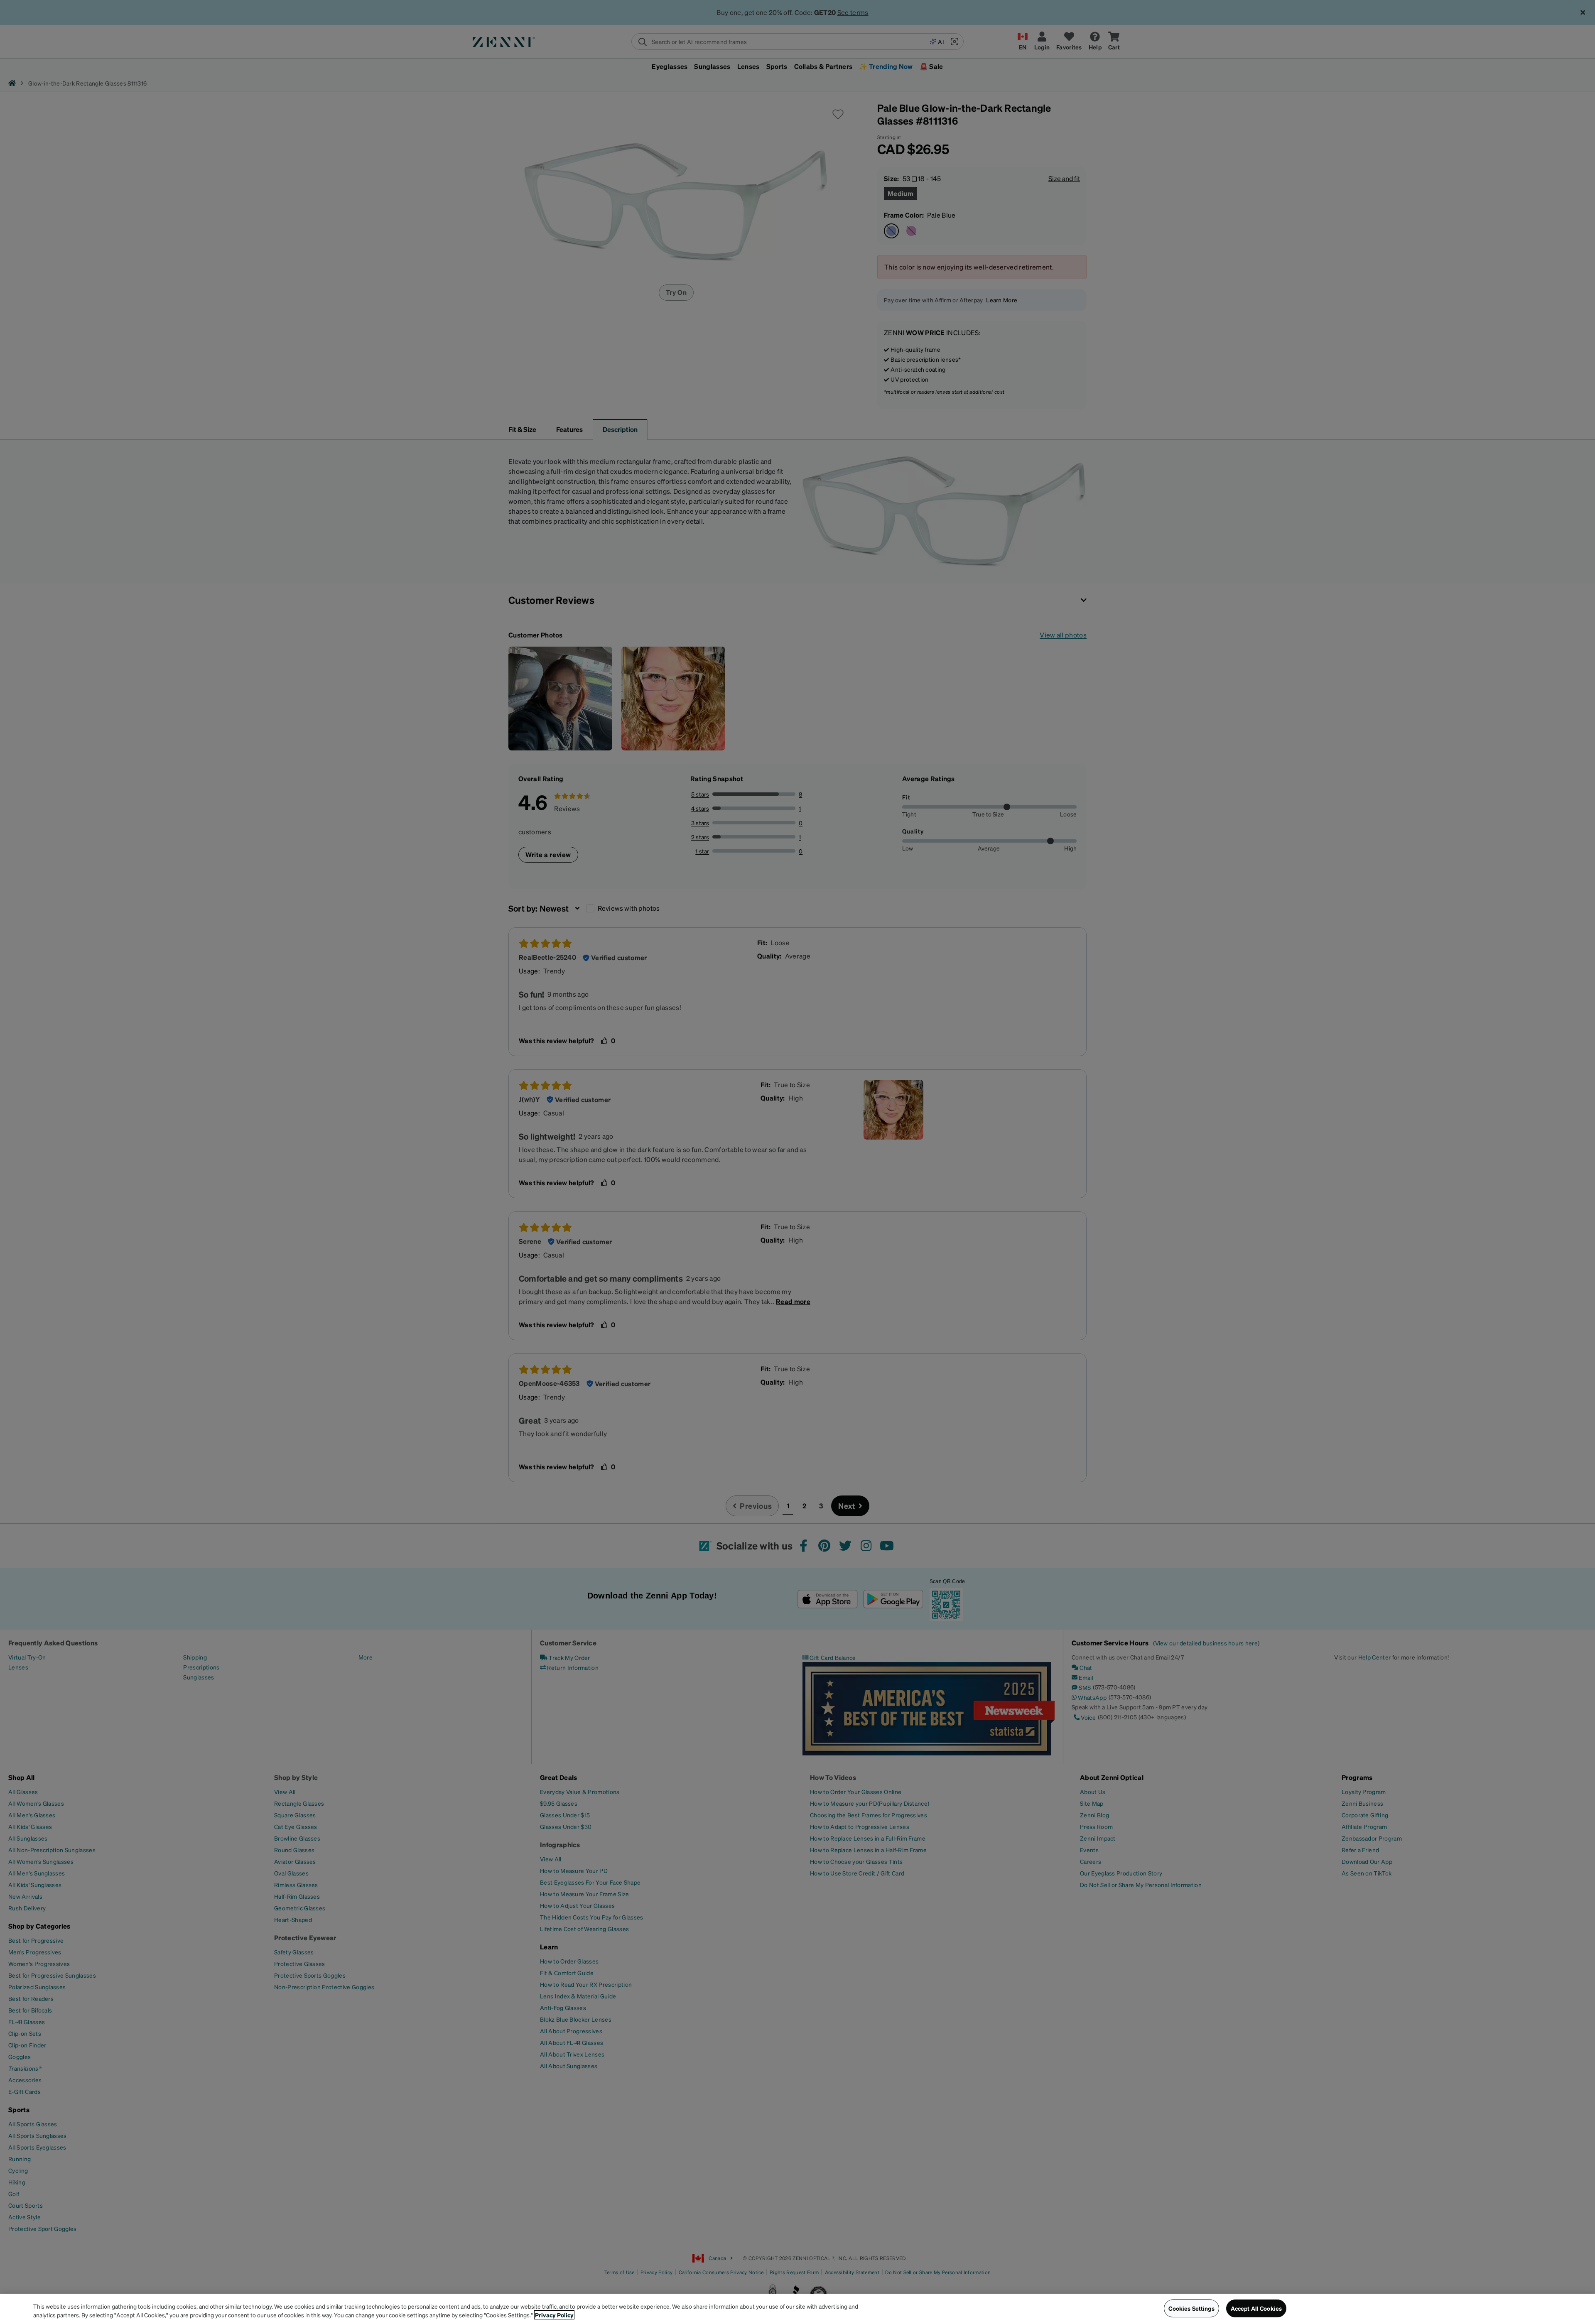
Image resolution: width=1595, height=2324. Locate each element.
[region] (797, 2309)
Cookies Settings (1191, 2308)
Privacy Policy (554, 2315)
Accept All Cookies (1256, 2308)
